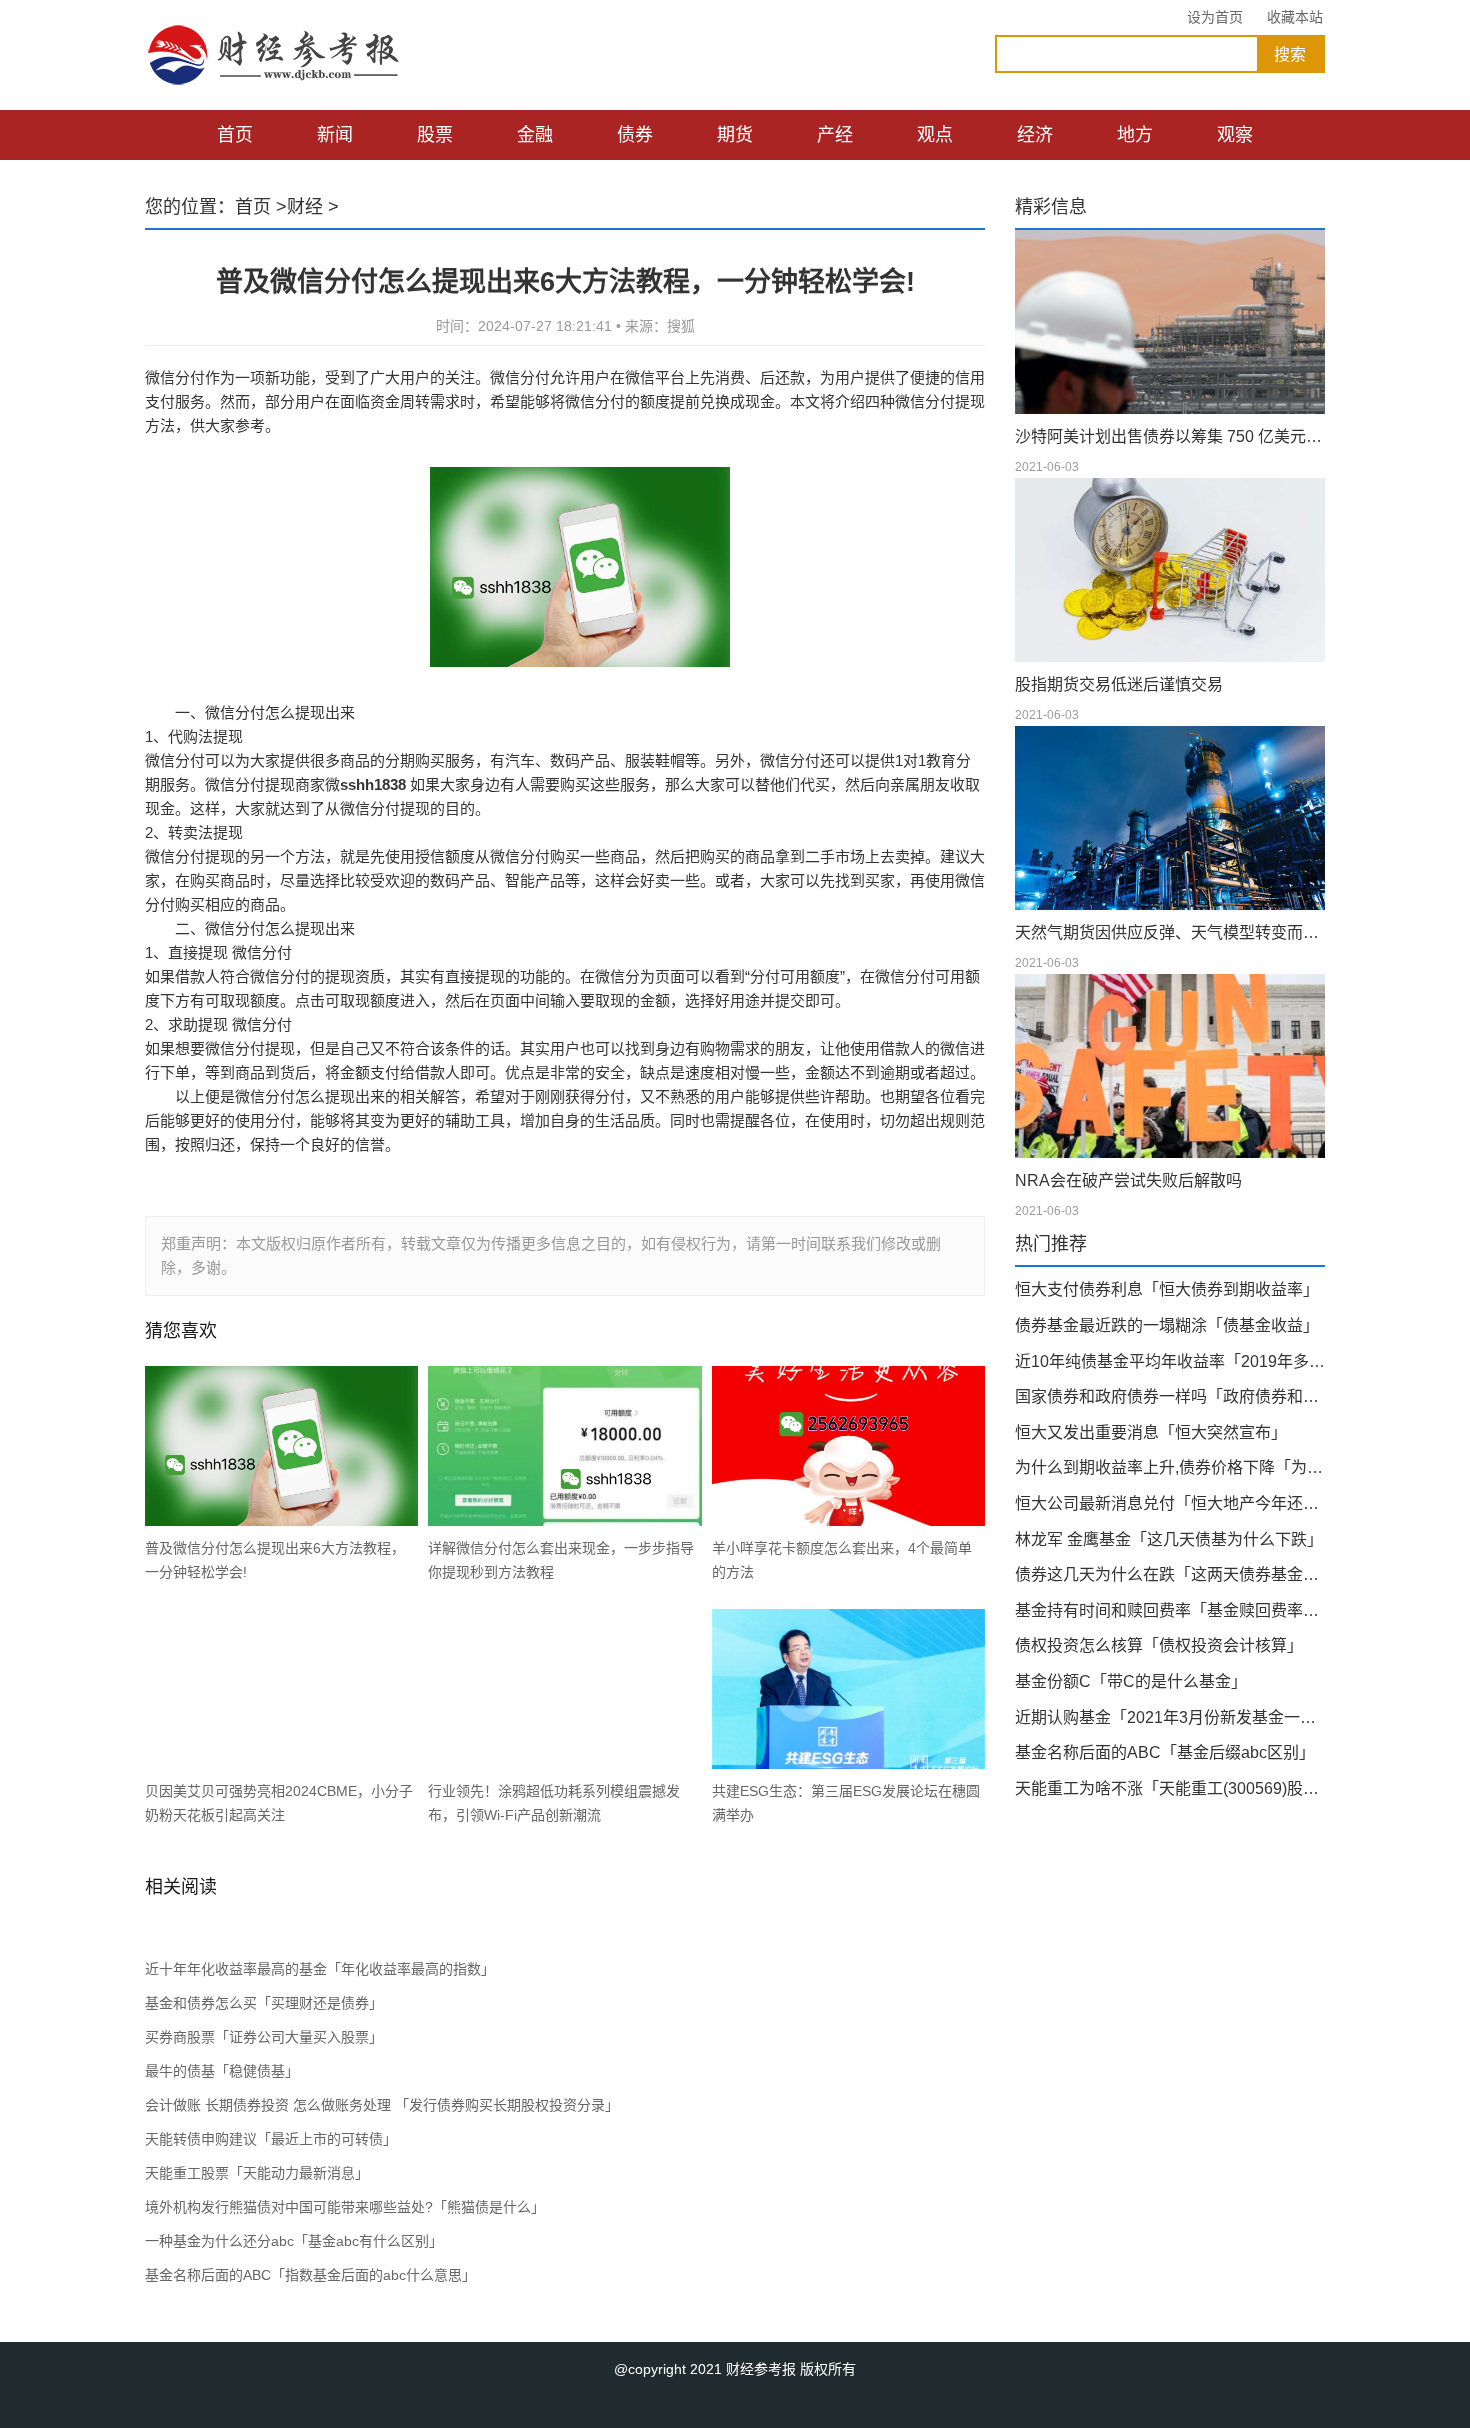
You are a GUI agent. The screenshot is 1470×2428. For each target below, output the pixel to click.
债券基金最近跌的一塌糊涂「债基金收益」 (1167, 1325)
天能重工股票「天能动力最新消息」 (257, 2173)
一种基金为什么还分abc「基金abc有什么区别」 (294, 2241)
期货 (735, 135)
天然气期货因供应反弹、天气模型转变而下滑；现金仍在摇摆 (1170, 932)
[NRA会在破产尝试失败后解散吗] (1170, 1066)
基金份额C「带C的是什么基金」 (1131, 1681)
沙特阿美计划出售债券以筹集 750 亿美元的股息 (1170, 436)
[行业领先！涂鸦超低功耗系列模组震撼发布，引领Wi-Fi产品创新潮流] (564, 1689)
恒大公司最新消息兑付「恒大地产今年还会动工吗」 (1170, 1503)
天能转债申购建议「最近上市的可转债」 (271, 2139)
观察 (1235, 135)
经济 (1035, 135)
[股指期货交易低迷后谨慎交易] (1170, 570)
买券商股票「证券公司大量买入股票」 (264, 2037)
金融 (535, 135)
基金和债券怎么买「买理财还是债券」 (264, 2003)
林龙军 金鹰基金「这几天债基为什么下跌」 (1169, 1539)
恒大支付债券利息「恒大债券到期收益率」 (1167, 1289)
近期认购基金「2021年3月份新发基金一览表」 (1170, 1717)
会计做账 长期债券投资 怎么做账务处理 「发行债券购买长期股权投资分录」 (382, 2105)
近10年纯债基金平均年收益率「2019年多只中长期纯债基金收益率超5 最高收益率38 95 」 (1170, 1361)
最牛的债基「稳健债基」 (222, 2071)
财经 (305, 207)
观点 (935, 135)
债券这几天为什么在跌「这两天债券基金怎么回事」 (1170, 1574)
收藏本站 (1295, 17)
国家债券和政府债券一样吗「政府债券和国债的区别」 (1170, 1396)
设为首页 (1215, 17)
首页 (235, 135)
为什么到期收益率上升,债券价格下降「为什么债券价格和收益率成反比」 (1170, 1467)
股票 (435, 135)
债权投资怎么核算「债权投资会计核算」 (1159, 1645)
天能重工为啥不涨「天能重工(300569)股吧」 (1170, 1788)
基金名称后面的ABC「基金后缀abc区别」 (1165, 1752)
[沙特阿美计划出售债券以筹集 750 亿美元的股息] (1170, 322)
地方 (1135, 135)
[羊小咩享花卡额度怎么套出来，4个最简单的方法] (848, 1446)
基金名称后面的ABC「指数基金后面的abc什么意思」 (310, 2275)
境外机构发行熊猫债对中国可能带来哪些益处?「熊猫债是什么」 (345, 2207)
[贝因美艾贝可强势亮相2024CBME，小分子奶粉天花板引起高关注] (281, 1689)
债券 (635, 135)
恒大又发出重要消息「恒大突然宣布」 (1151, 1432)
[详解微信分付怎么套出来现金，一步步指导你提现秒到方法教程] (564, 1446)
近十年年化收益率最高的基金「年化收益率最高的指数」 (320, 1969)
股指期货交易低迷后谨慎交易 (1119, 684)
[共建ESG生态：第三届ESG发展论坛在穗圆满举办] (848, 1689)
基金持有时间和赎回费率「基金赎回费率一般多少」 (1170, 1610)
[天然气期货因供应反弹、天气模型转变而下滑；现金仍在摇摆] (1170, 818)
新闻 (335, 135)
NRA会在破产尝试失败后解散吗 (1128, 1180)
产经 (835, 135)
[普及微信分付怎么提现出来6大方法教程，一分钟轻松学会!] (281, 1446)
